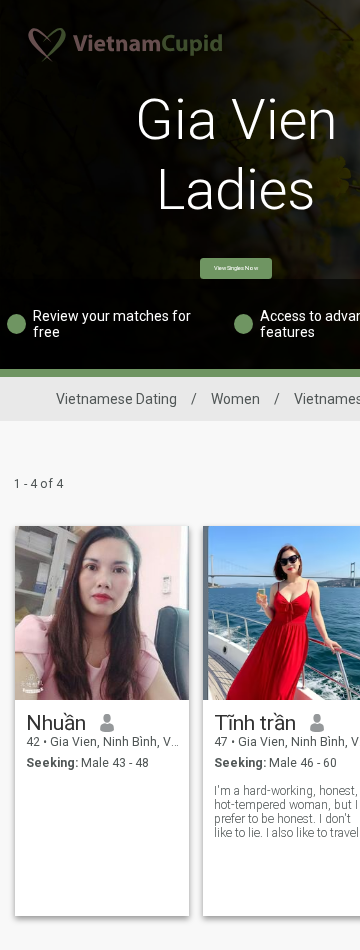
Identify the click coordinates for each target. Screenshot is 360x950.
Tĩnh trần (255, 723)
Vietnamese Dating (116, 399)
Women (235, 399)
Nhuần (56, 723)
